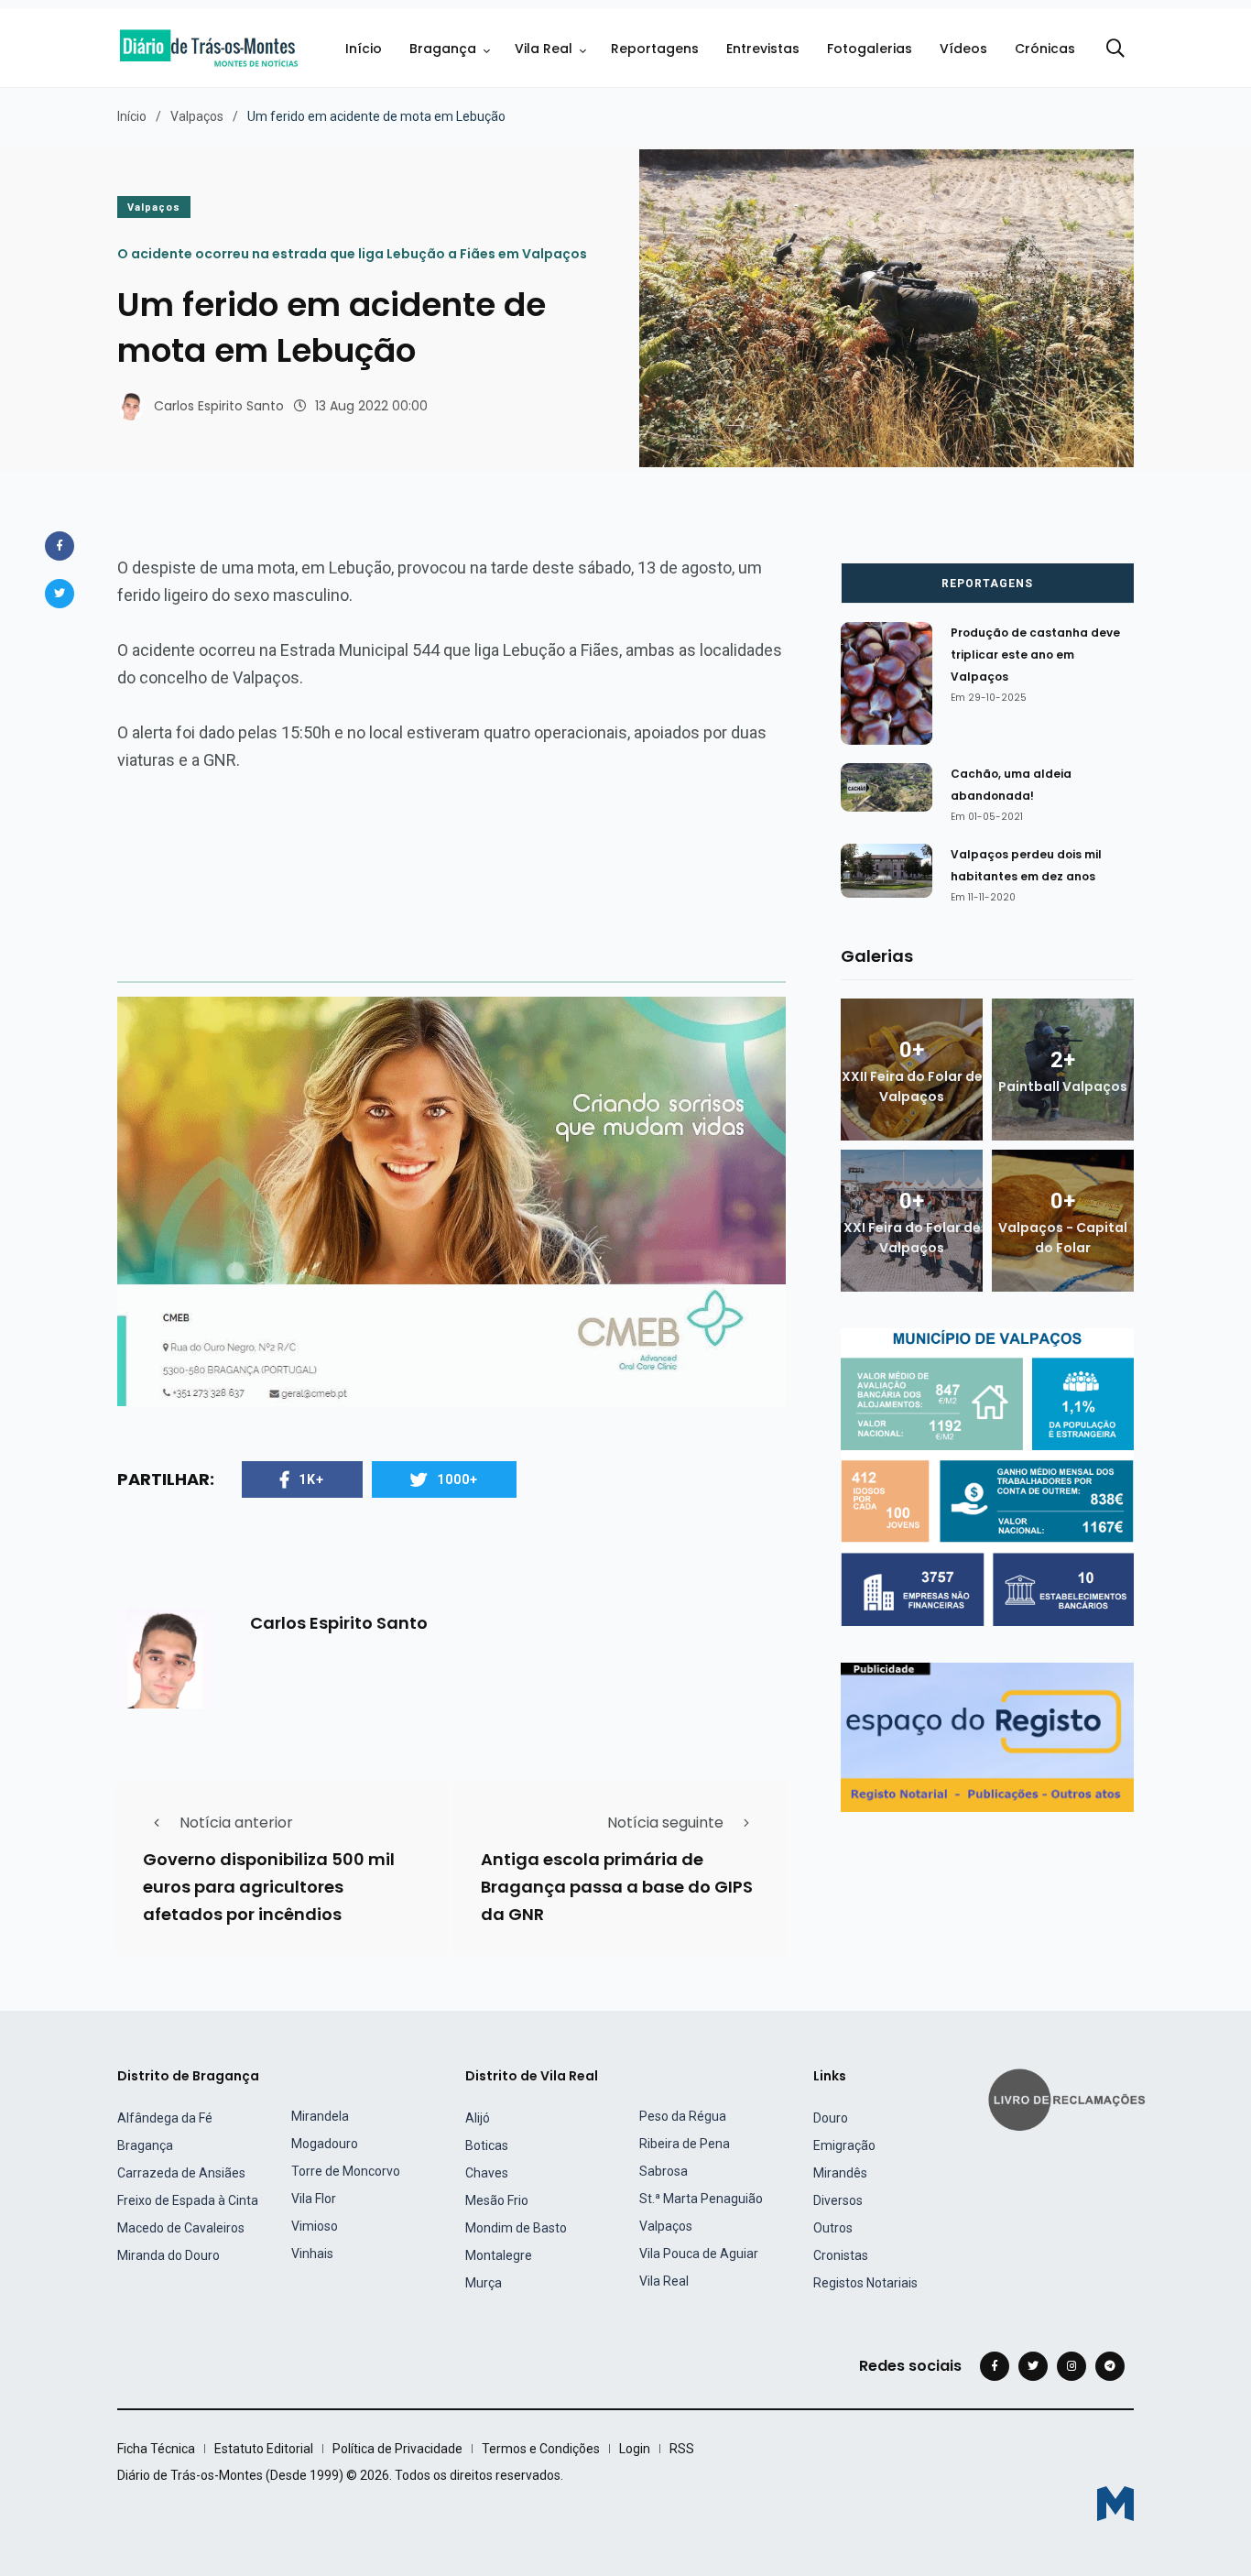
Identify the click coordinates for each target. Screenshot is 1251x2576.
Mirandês (840, 2173)
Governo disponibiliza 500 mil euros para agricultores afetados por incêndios (269, 1887)
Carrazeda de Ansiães (181, 2173)
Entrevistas (763, 49)
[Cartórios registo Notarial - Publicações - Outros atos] (987, 1736)
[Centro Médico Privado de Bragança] (451, 1201)
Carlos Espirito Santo (219, 406)
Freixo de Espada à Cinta (188, 2200)
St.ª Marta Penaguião (701, 2199)
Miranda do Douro (169, 2255)
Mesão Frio (497, 2200)
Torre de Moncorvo (346, 2171)
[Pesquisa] (1115, 49)
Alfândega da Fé (165, 2118)
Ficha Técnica (156, 2449)
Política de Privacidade (397, 2449)
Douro (831, 2118)
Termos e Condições (541, 2449)
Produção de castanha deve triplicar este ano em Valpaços (1035, 655)
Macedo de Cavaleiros (181, 2228)
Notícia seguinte (665, 1823)
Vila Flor (314, 2199)
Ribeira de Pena (685, 2144)
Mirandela (320, 2116)
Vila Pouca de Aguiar (699, 2254)
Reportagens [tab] (987, 584)
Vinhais (312, 2254)
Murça (484, 2283)
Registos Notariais (865, 2283)
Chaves (487, 2173)
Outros (833, 2228)
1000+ (457, 1479)
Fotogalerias (870, 49)
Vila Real (544, 49)
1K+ (311, 1479)
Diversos (838, 2200)
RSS (682, 2449)
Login (635, 2449)
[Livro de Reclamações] (1070, 2098)
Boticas (487, 2145)
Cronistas (841, 2255)
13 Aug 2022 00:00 (371, 406)
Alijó (478, 2118)
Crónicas (1045, 49)
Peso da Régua (683, 2116)
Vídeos (963, 49)
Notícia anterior (236, 1823)
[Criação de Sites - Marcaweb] (1115, 2503)
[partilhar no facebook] (60, 546)
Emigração (844, 2145)
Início (364, 49)
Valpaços (197, 116)
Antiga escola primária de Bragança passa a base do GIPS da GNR (617, 1887)
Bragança (443, 49)
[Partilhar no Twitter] (60, 594)
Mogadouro (325, 2144)
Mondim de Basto (516, 2228)
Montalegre (499, 2255)
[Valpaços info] (987, 1476)
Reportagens (655, 49)
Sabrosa (664, 2171)
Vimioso (315, 2226)
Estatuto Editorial (264, 2449)
